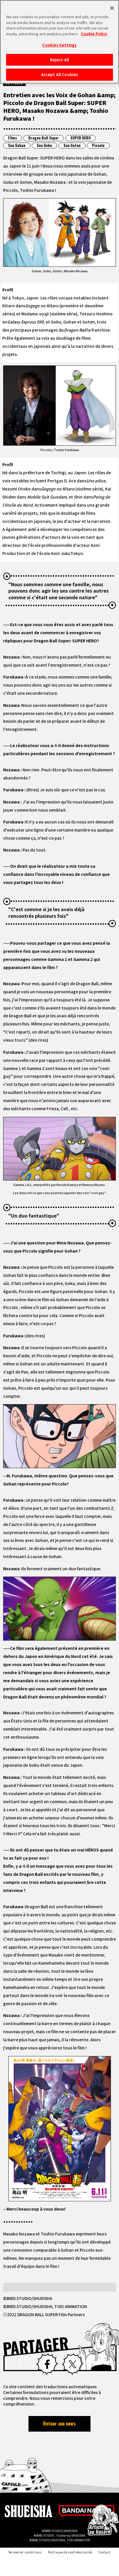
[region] (59, 42)
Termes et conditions (25, 2552)
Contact (105, 2552)
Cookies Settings (59, 45)
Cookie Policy (94, 34)
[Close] (112, 8)
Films (13, 138)
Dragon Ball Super (44, 138)
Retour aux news (59, 2424)
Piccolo (98, 145)
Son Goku (44, 145)
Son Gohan (17, 145)
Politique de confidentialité (70, 2552)
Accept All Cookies (59, 75)
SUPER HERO (81, 138)
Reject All (59, 60)
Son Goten (72, 145)
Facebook (47, 2364)
